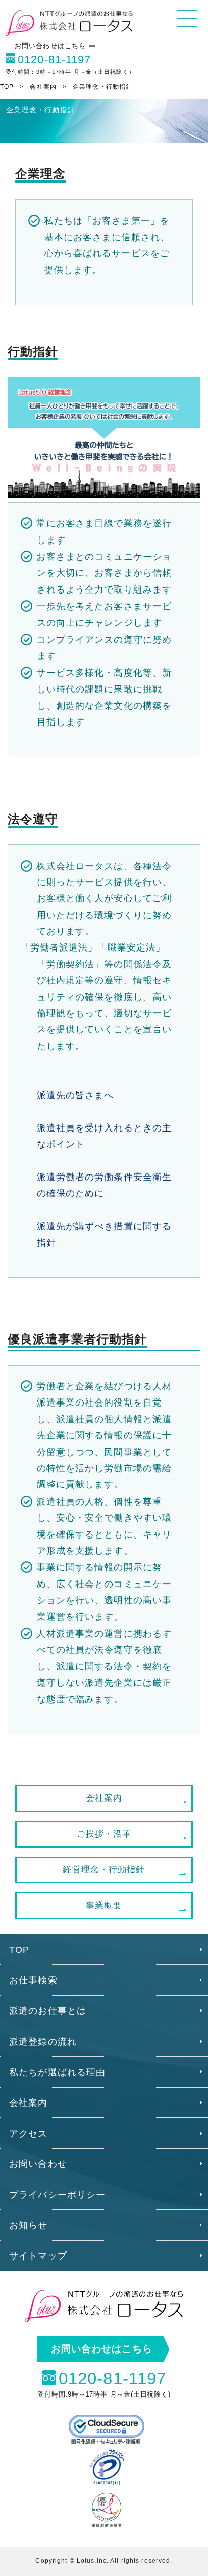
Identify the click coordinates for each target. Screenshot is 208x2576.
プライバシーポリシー (57, 2195)
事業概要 (104, 1905)
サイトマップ (38, 2256)
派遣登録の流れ (43, 2042)
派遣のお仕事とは (48, 2011)
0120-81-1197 (54, 59)
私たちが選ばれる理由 (57, 2072)
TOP (7, 87)
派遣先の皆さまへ (75, 1095)
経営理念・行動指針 (104, 1869)
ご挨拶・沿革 (104, 1834)
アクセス (28, 2134)
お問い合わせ (38, 2164)
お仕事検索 (33, 1980)
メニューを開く (187, 18)
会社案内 (43, 87)
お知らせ (28, 2225)
